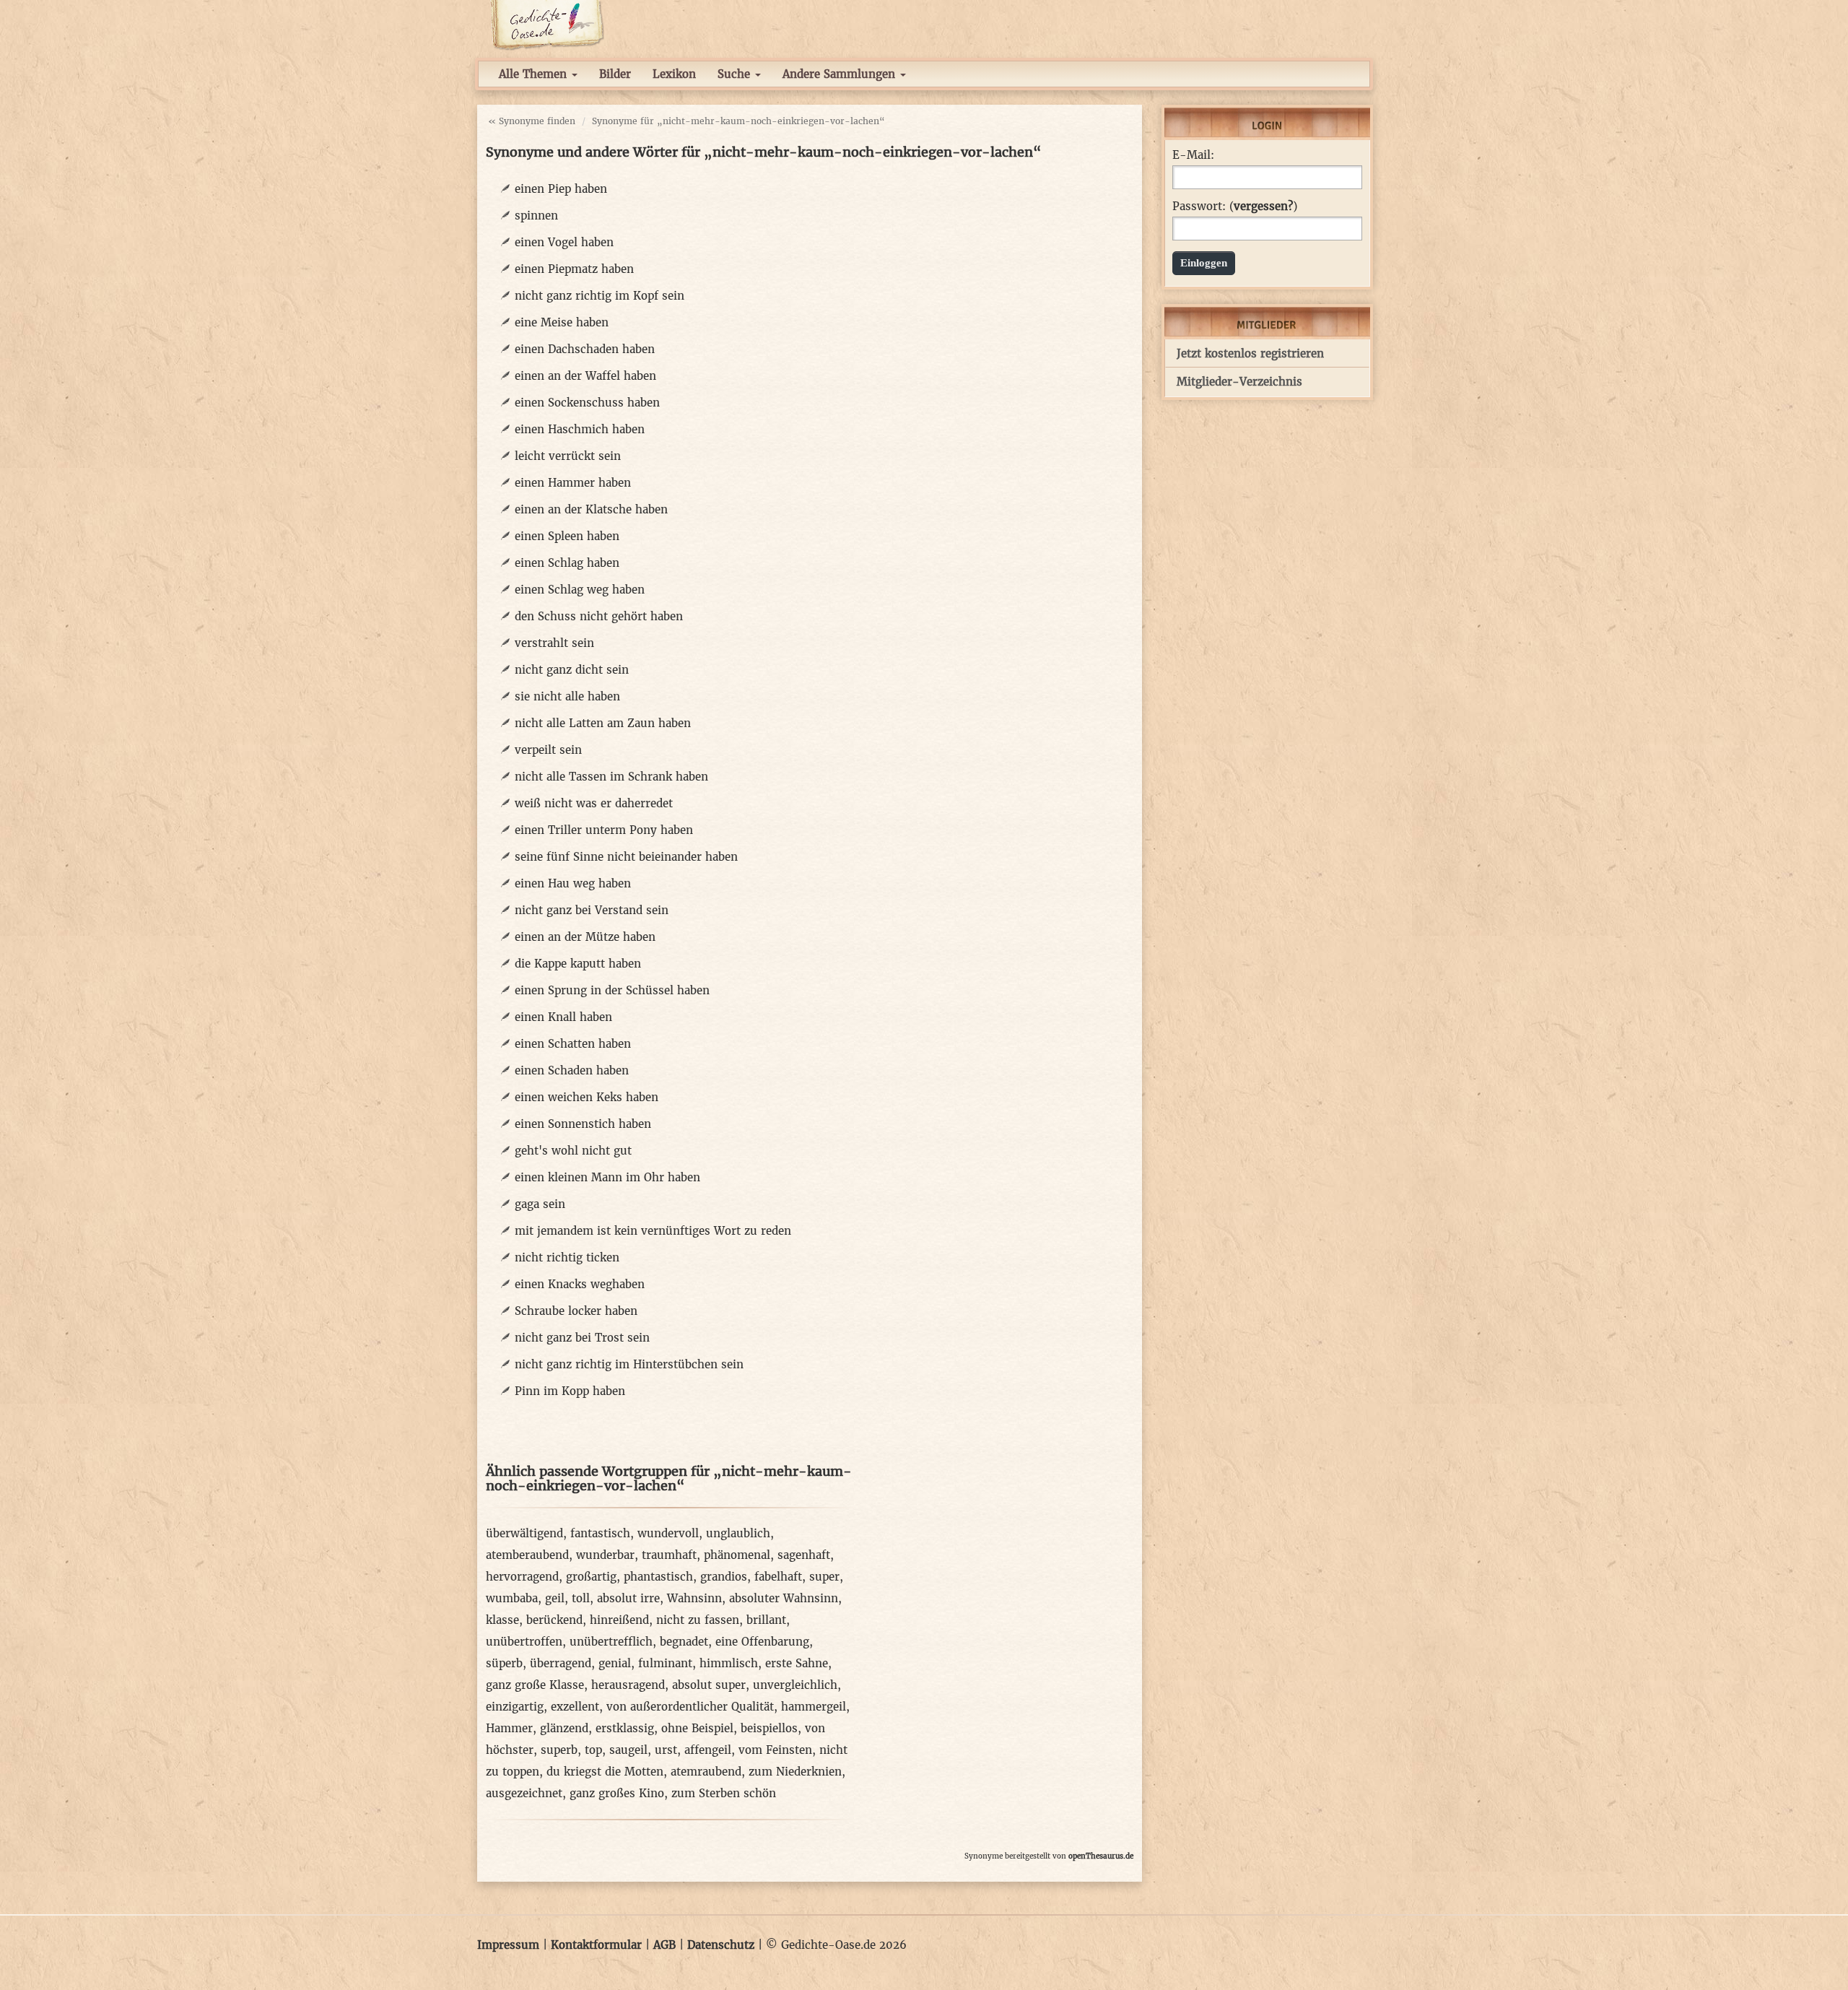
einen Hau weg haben (573, 883)
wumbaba (512, 1598)
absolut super (709, 1685)
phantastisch (658, 1577)
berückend (554, 1620)
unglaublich (738, 1533)
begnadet (684, 1642)
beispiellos (769, 1728)
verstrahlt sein (554, 643)
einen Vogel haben (564, 242)
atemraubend (706, 1772)
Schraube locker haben (576, 1311)
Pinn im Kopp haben (570, 1391)
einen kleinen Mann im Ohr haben (607, 1177)
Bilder (615, 74)
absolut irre (628, 1598)
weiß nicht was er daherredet (594, 803)
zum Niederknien (795, 1772)
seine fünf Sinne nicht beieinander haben (626, 857)
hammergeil (814, 1707)
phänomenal (737, 1555)
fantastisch (600, 1533)
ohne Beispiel (697, 1728)
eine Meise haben (562, 322)
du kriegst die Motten (605, 1772)
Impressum (508, 1945)
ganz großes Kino (617, 1793)
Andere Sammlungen (841, 74)
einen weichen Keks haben (587, 1097)
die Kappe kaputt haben (578, 964)
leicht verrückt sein (568, 456)
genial (615, 1663)
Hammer (509, 1728)
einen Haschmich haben (580, 429)
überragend (561, 1663)
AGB (664, 1945)
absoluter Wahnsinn (784, 1598)
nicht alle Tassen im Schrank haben (611, 777)
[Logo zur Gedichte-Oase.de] (547, 24)
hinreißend (619, 1620)
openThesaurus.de (1101, 1856)
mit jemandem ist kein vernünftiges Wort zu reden (653, 1231)
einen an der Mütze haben (585, 937)
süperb (504, 1663)
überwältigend (524, 1533)
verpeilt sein (548, 750)
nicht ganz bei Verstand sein (592, 910)
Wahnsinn (694, 1598)
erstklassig (625, 1728)
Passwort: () (1235, 207)
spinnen (536, 216)
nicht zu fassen (698, 1620)
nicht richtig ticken (567, 1257)
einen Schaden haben (572, 1070)
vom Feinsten (775, 1750)
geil (555, 1598)
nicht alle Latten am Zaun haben (603, 723)
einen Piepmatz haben (574, 269)
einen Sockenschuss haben (587, 403)
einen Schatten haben (573, 1044)
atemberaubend (527, 1555)
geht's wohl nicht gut (573, 1151)
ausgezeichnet (524, 1793)
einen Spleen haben (567, 536)
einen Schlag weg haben (580, 590)
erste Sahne (797, 1663)
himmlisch (729, 1663)
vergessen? (1263, 206)
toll (581, 1598)
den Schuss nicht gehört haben (599, 616)
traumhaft (669, 1555)
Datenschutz (721, 1945)
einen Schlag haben (567, 563)
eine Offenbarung (762, 1642)
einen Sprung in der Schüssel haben (612, 990)
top (593, 1750)
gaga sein (540, 1204)
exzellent (575, 1707)
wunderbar (605, 1555)
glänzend (564, 1728)
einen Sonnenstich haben (583, 1124)
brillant (766, 1620)
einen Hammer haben (573, 483)
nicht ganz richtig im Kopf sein (600, 296)
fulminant (665, 1663)
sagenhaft (804, 1555)
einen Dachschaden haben (585, 349)
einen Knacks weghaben (580, 1284)
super (824, 1577)
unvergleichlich (795, 1685)
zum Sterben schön (724, 1793)
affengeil (708, 1750)
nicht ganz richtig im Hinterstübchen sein (629, 1364)
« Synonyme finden (532, 121)
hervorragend (522, 1577)
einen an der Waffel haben (585, 376)
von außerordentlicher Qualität (690, 1707)
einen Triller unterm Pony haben (604, 830)
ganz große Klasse (535, 1685)
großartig (591, 1577)
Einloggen (1204, 263)
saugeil (628, 1750)
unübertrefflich (611, 1642)
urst (666, 1750)
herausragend (628, 1685)
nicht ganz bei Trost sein (582, 1338)
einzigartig (515, 1707)
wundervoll (668, 1533)
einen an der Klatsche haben (591, 509)
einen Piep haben (561, 189)
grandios (724, 1577)
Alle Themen (535, 74)
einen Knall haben (563, 1017)
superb (559, 1750)
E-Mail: (1193, 155)
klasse (502, 1620)
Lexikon (674, 74)
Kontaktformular (596, 1945)
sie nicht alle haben (567, 696)
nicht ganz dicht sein (572, 670)
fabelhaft (778, 1577)
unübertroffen (524, 1642)
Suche (736, 74)
